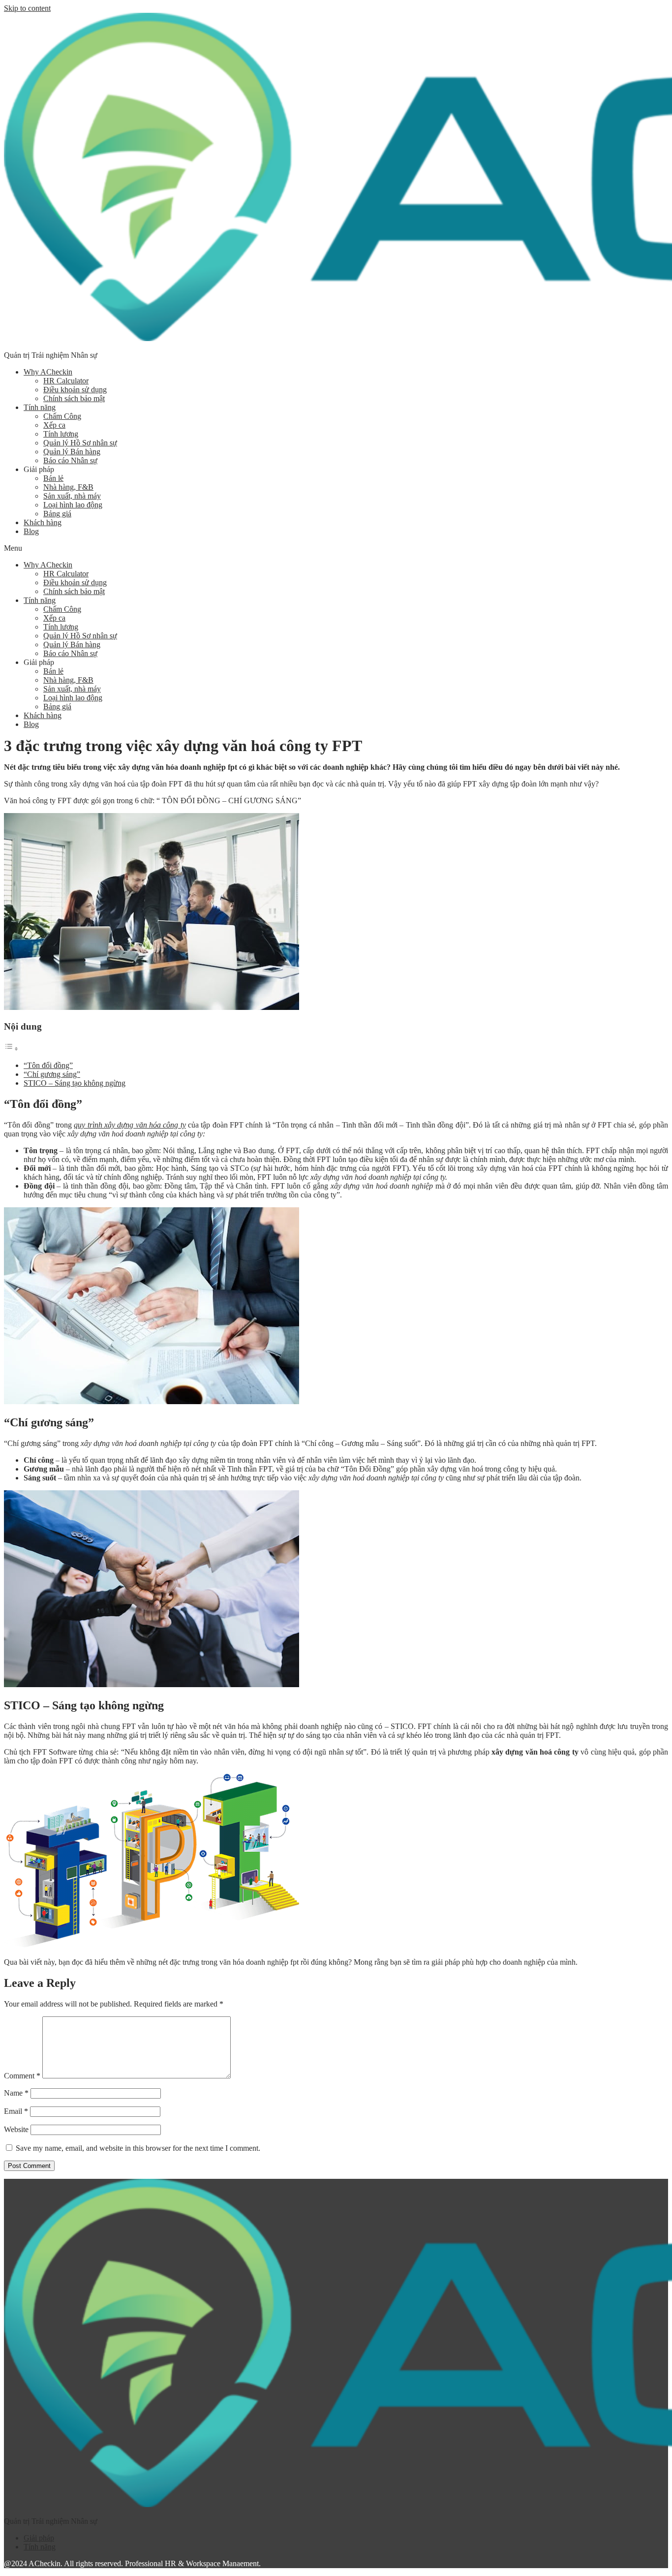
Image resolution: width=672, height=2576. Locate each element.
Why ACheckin (48, 372)
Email (16, 2111)
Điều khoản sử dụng (75, 390)
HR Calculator (66, 381)
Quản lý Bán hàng (72, 452)
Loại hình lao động (73, 505)
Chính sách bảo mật (74, 398)
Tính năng (40, 407)
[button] (336, 548)
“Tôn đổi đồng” (48, 1065)
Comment (22, 2076)
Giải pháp (39, 2538)
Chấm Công (62, 416)
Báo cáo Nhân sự (70, 460)
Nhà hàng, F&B (68, 487)
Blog (31, 531)
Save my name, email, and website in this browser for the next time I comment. (138, 2148)
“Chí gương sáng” (52, 1074)
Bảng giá (57, 514)
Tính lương (61, 434)
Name (16, 2093)
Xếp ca (54, 425)
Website (16, 2129)
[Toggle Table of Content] (11, 1049)
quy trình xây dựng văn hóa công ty (130, 1125)
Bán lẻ (53, 478)
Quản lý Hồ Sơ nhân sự (80, 443)
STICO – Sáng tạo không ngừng (75, 1083)
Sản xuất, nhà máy (72, 496)
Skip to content (27, 8)
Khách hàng (43, 522)
